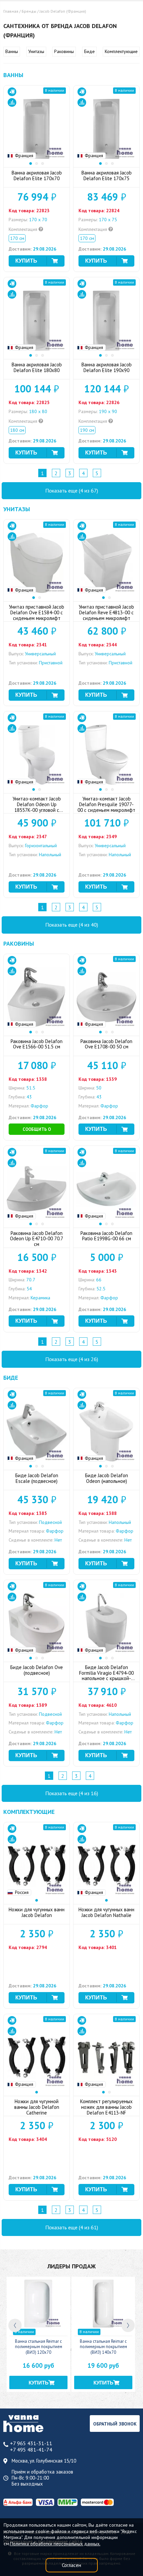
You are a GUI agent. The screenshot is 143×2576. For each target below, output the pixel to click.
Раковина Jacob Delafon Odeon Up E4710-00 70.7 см (37, 1239)
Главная (11, 11)
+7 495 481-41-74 (31, 2450)
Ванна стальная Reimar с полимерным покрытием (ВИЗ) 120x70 (39, 2347)
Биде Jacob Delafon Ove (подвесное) (37, 1670)
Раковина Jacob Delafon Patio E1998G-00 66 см (106, 1236)
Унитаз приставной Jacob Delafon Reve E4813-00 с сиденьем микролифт (106, 612)
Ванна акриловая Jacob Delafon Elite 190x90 (107, 367)
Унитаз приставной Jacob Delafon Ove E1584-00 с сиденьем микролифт (37, 612)
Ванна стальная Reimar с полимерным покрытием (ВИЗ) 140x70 (103, 2347)
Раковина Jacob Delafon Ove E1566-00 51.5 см (37, 1044)
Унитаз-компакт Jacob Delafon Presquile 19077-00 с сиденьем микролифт (106, 804)
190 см (87, 430)
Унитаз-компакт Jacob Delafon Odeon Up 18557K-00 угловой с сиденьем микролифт (37, 807)
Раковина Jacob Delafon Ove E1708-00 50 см (106, 1044)
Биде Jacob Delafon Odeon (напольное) (107, 1478)
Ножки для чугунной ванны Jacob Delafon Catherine (37, 2107)
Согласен (71, 2565)
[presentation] (15, 2325)
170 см (17, 238)
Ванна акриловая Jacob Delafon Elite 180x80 (37, 367)
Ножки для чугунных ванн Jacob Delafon (37, 1912)
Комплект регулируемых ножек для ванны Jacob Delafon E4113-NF (106, 2107)
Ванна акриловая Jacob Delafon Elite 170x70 (37, 176)
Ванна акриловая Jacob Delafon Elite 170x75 (107, 176)
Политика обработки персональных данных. (55, 2544)
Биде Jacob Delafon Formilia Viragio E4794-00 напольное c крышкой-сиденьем (106, 1676)
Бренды (29, 11)
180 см (17, 430)
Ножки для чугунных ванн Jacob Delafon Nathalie (106, 1912)
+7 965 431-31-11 (31, 2443)
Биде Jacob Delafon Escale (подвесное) (37, 1478)
